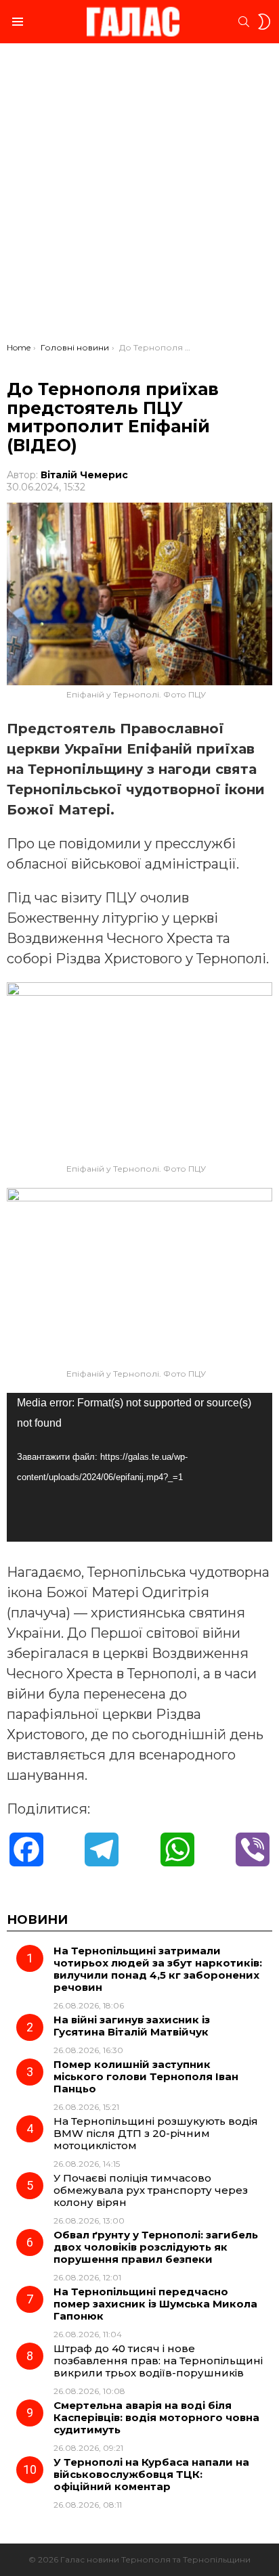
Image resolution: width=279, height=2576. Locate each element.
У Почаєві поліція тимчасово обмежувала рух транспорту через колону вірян (151, 2190)
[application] (139, 1467)
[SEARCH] (244, 22)
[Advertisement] (139, 196)
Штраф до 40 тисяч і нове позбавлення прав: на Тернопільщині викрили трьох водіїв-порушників (158, 2361)
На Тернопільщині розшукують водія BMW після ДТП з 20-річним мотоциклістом (156, 2133)
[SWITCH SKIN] (264, 22)
